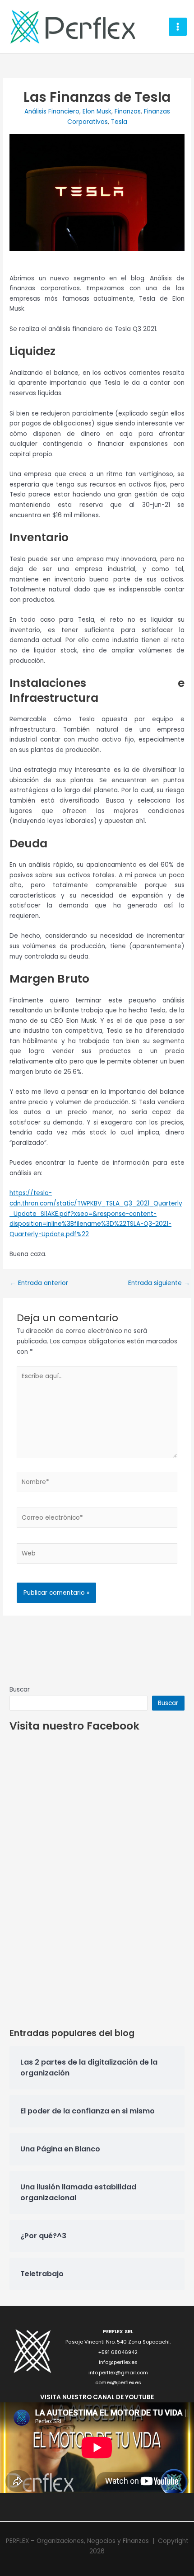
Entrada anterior (39, 1283)
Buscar (20, 1690)
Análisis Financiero (52, 111)
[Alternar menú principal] (178, 27)
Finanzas (128, 111)
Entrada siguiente (159, 1283)
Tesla (119, 122)
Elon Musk (97, 111)
